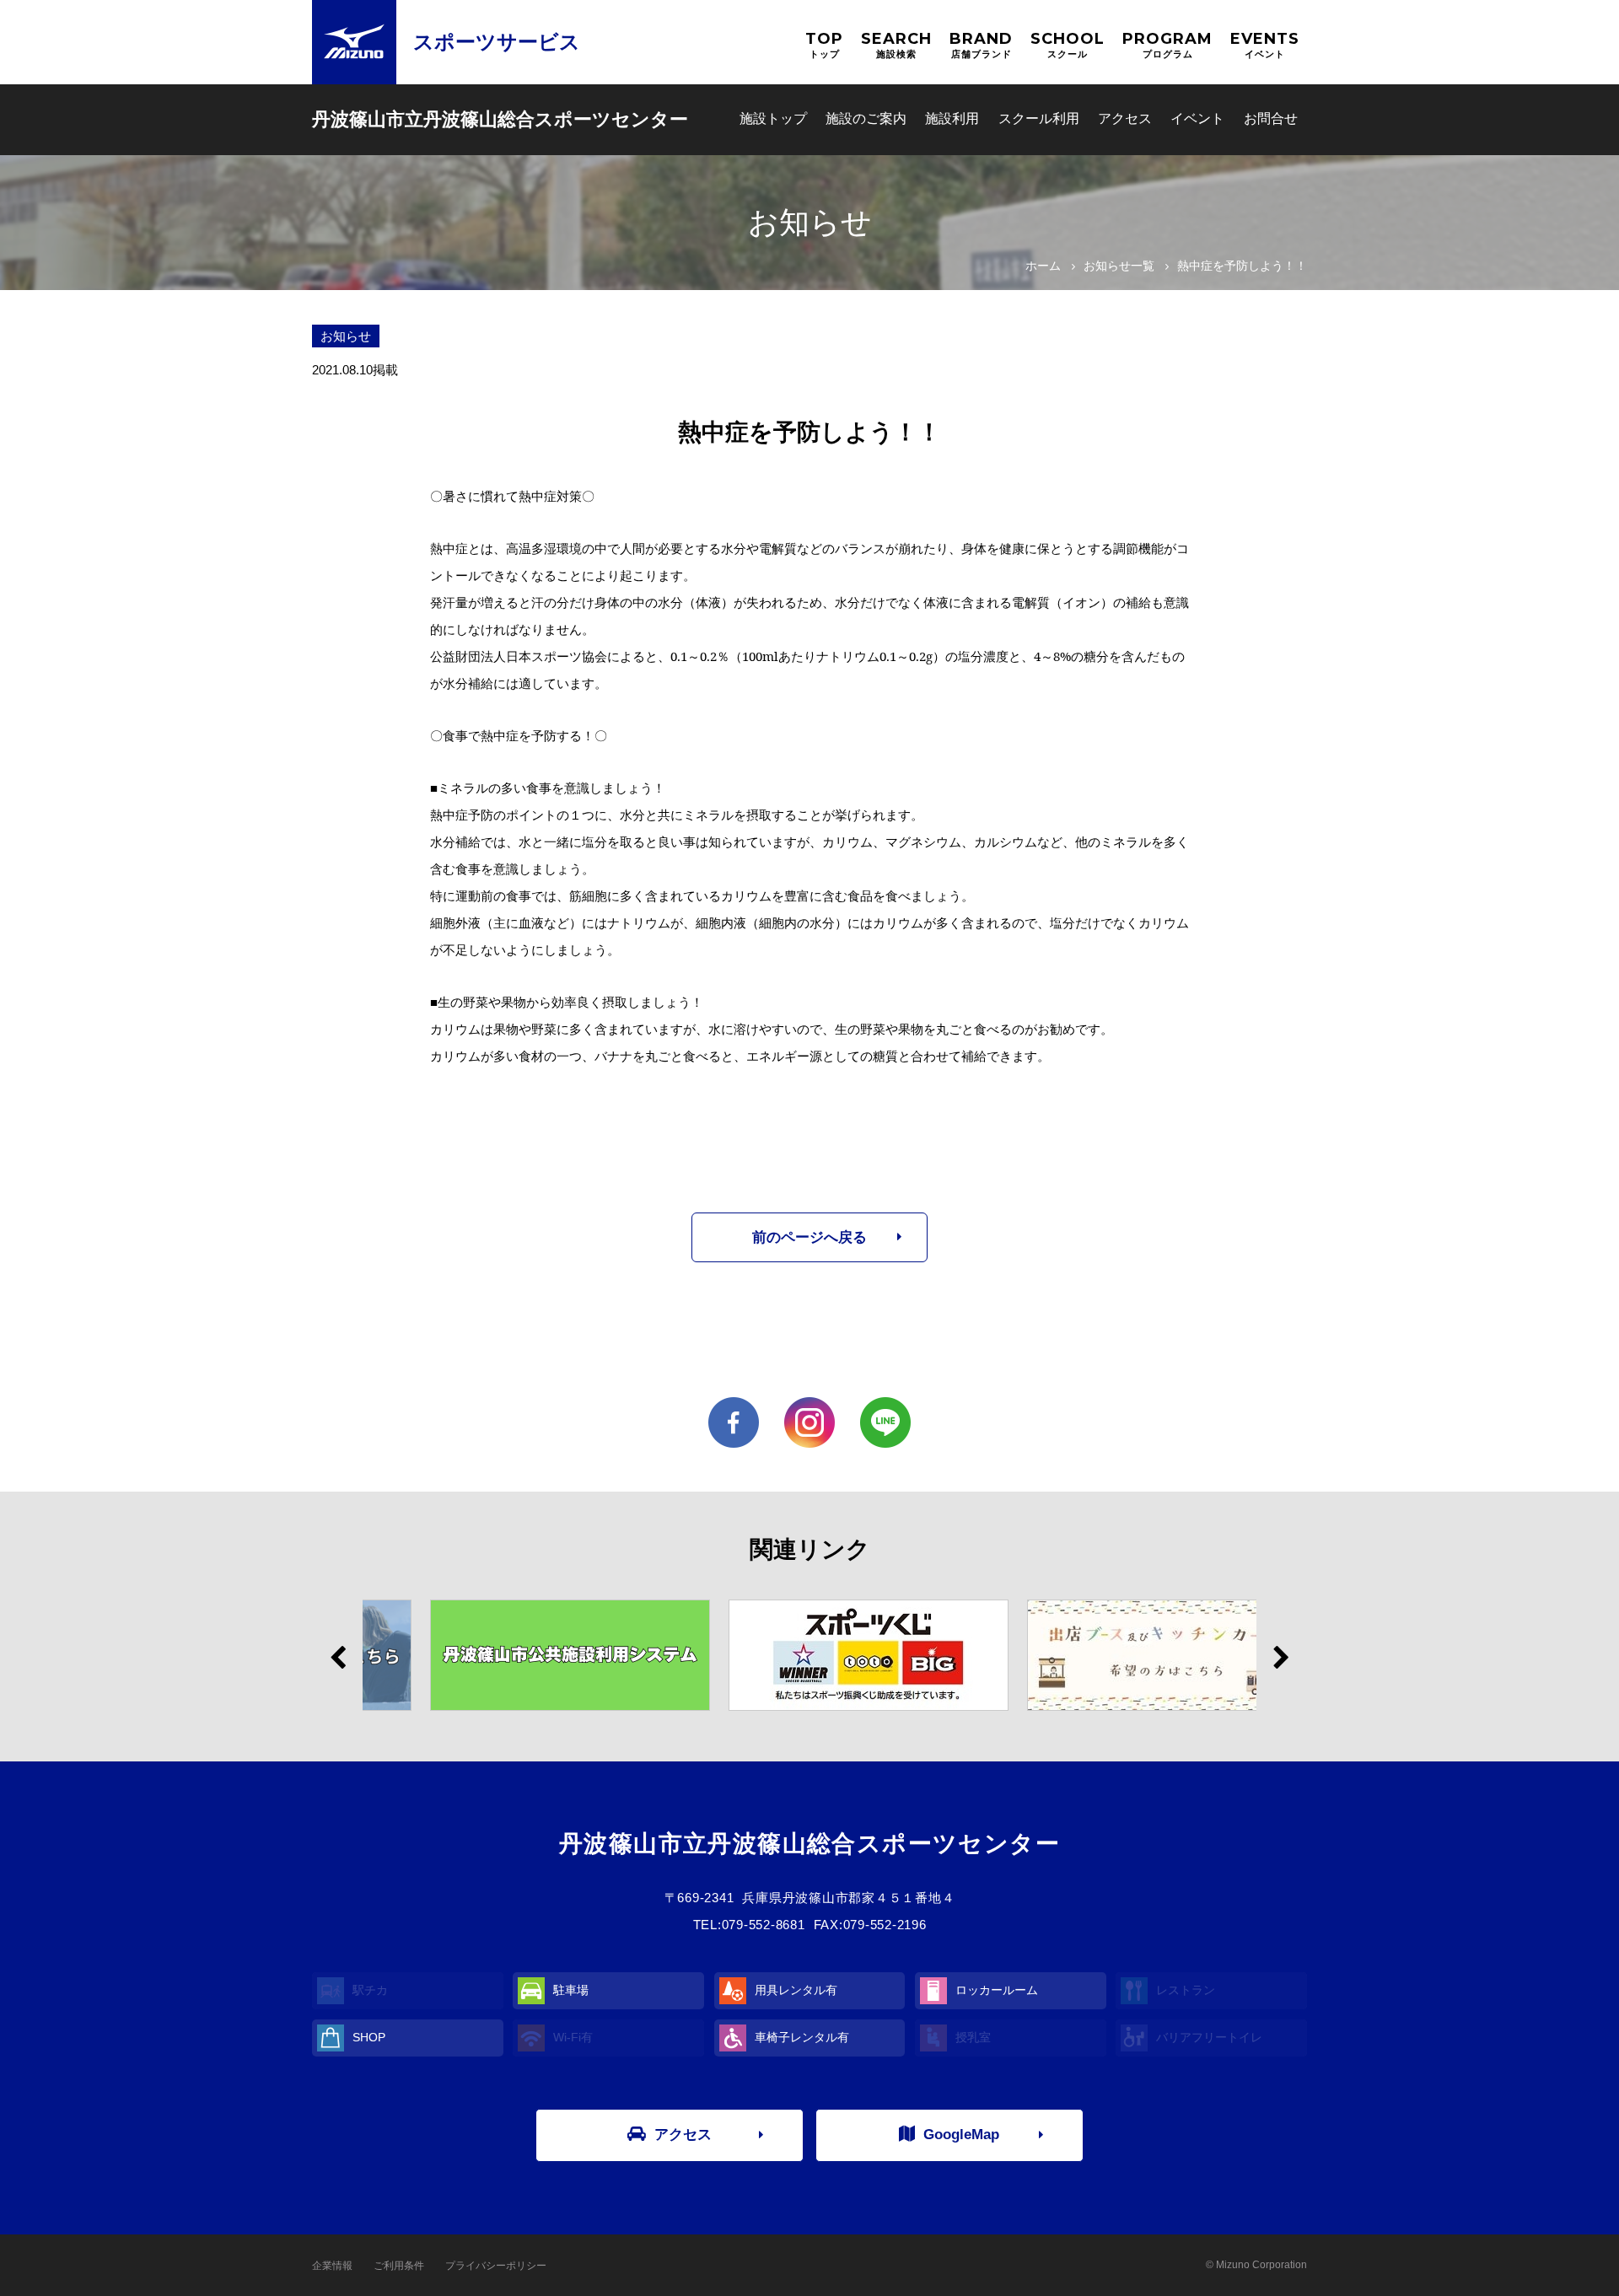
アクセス (1125, 118)
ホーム (1043, 266)
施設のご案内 (866, 118)
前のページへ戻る (809, 1237)
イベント (1197, 118)
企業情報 (332, 2266)
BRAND (981, 44)
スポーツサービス (497, 42)
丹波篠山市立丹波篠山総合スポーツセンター (500, 119)
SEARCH (896, 44)
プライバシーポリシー (496, 2266)
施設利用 (952, 118)
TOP (824, 44)
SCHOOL (1068, 44)
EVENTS (1265, 44)
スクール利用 (1039, 118)
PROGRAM (1167, 44)
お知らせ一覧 (1119, 266)
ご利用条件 (399, 2266)
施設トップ (773, 118)
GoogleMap (961, 2135)
